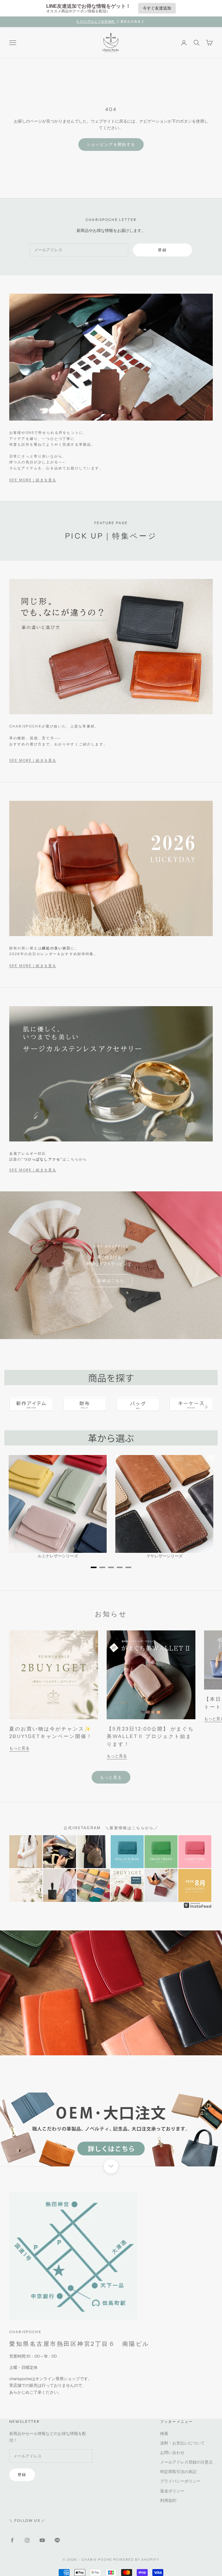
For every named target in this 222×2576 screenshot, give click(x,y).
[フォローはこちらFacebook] (12, 2540)
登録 (162, 250)
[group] (111, 2129)
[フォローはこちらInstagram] (27, 2540)
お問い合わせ (172, 2453)
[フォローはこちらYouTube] (42, 2540)
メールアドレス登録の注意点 (186, 2462)
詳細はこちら (111, 1280)
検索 (164, 2433)
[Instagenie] (198, 1905)
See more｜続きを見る (33, 480)
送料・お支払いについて (182, 2443)
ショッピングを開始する (111, 144)
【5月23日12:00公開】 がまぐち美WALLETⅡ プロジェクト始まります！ (150, 1737)
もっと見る (19, 1748)
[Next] (206, 1407)
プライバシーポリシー (180, 2481)
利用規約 (168, 2500)
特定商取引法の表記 (178, 2472)
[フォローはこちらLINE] (57, 2540)
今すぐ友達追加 (157, 8)
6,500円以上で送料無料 (96, 21)
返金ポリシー (172, 2491)
